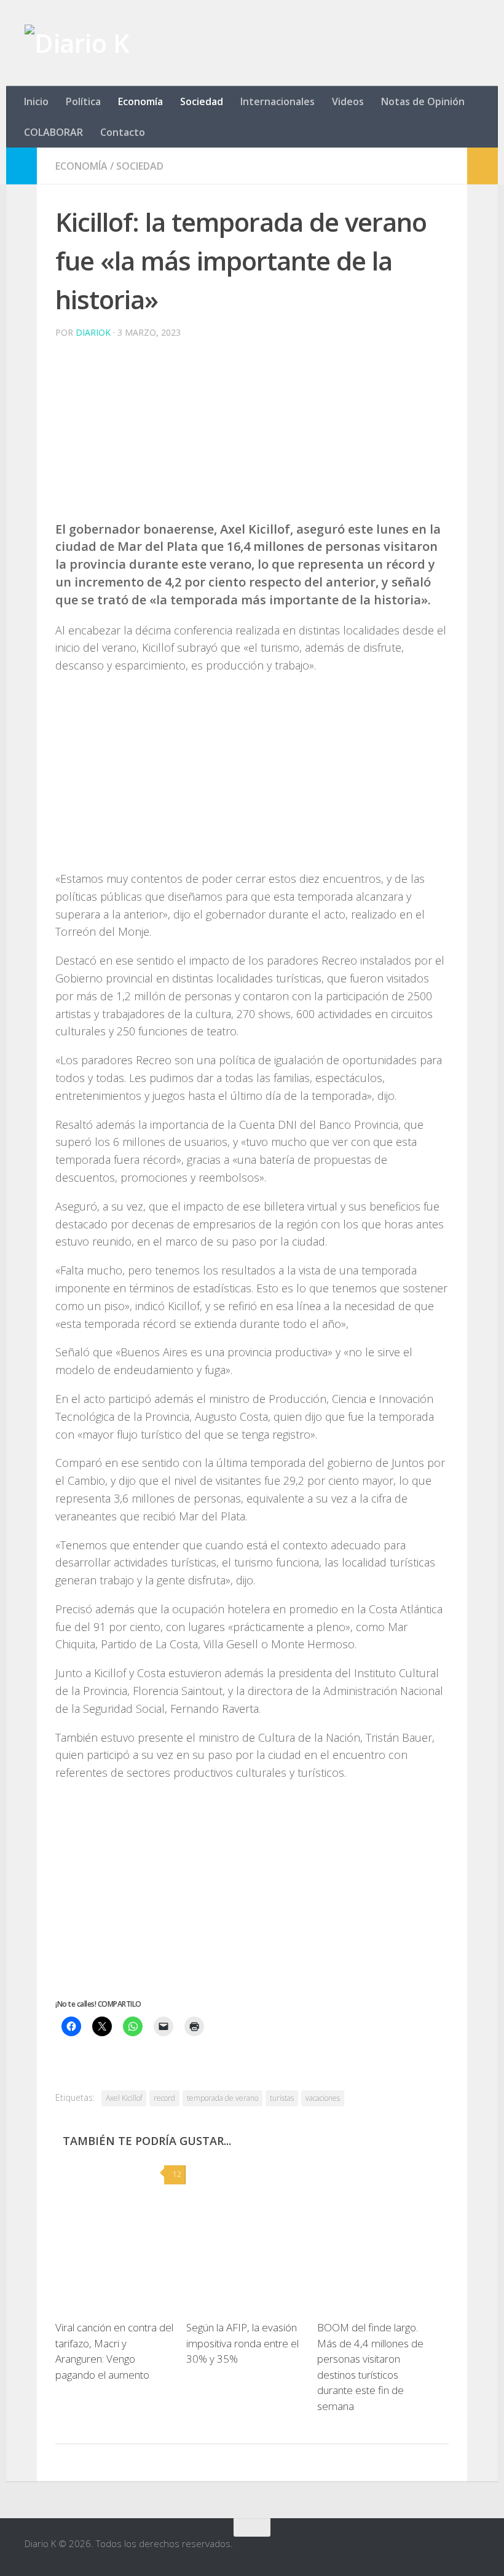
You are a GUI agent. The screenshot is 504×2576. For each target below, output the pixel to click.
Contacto (123, 132)
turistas (282, 2098)
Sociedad (202, 101)
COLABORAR (53, 132)
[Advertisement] (252, 435)
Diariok (93, 332)
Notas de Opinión (423, 101)
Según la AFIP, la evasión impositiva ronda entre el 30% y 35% (242, 2343)
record (164, 2098)
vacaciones (323, 2098)
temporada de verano (222, 2098)
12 (177, 2174)
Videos (348, 101)
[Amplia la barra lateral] (22, 166)
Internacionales (278, 101)
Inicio (36, 101)
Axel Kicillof (124, 2098)
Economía (140, 101)
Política (83, 101)
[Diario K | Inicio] (77, 43)
